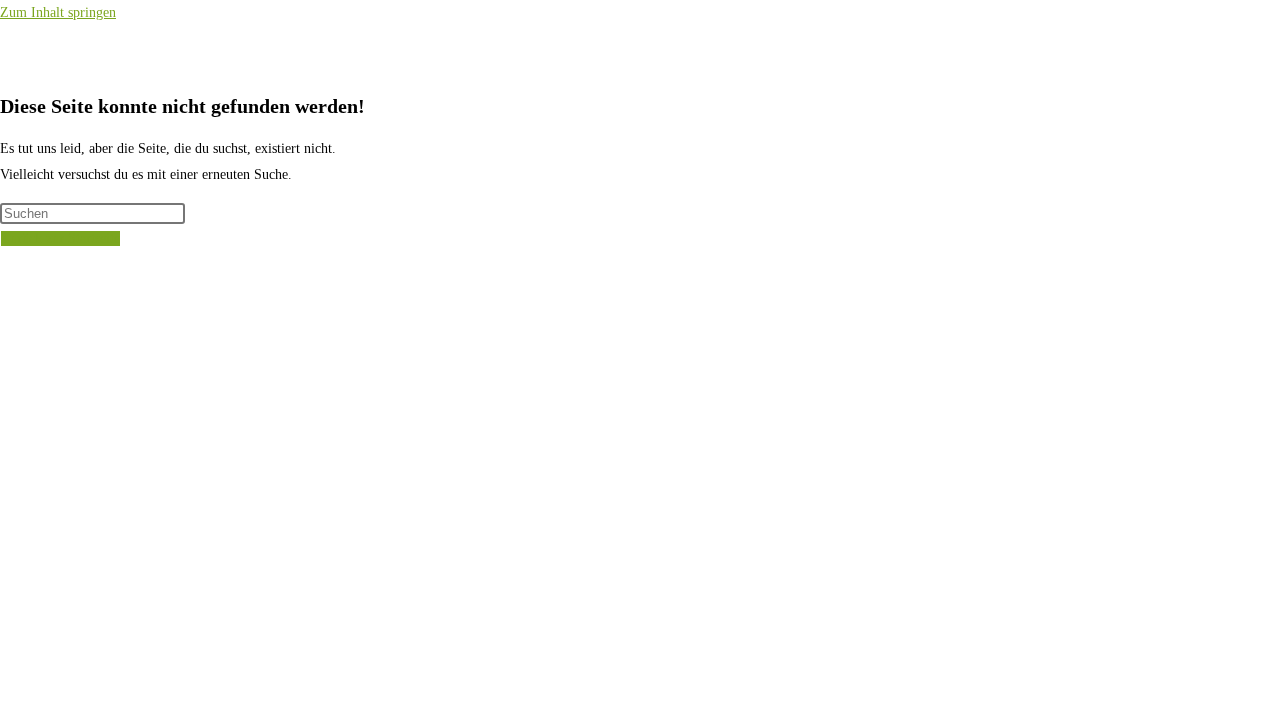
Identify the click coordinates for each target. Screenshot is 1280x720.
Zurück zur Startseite (60, 238)
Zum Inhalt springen (58, 12)
